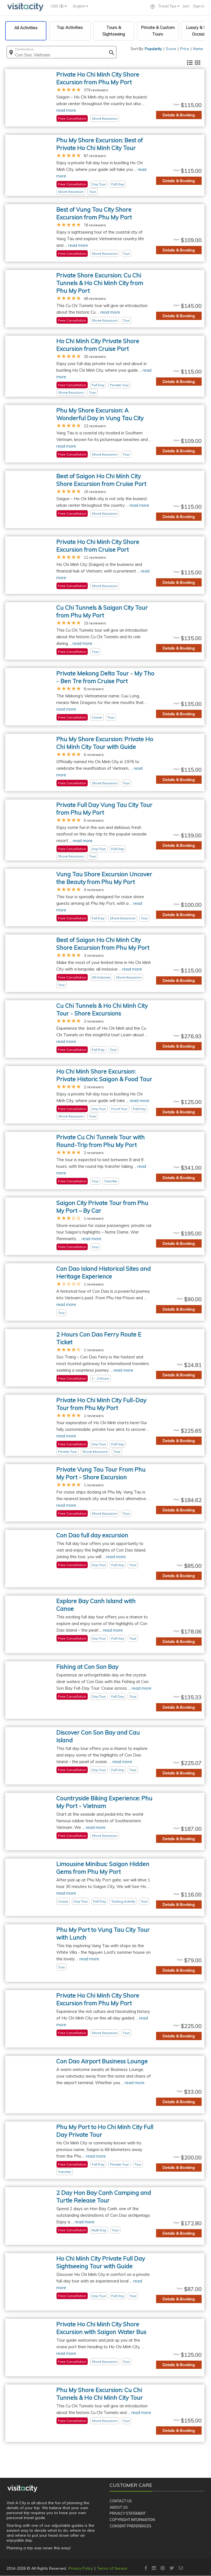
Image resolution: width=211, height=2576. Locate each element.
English (80, 6)
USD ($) (58, 6)
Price (185, 49)
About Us (119, 2507)
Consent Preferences (131, 2526)
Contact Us (121, 2501)
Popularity (153, 49)
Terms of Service (112, 2568)
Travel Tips (168, 6)
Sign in (199, 6)
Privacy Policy (81, 2568)
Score (171, 49)
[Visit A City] (22, 2489)
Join (186, 6)
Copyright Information (132, 2520)
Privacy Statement (128, 2513)
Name (198, 49)
